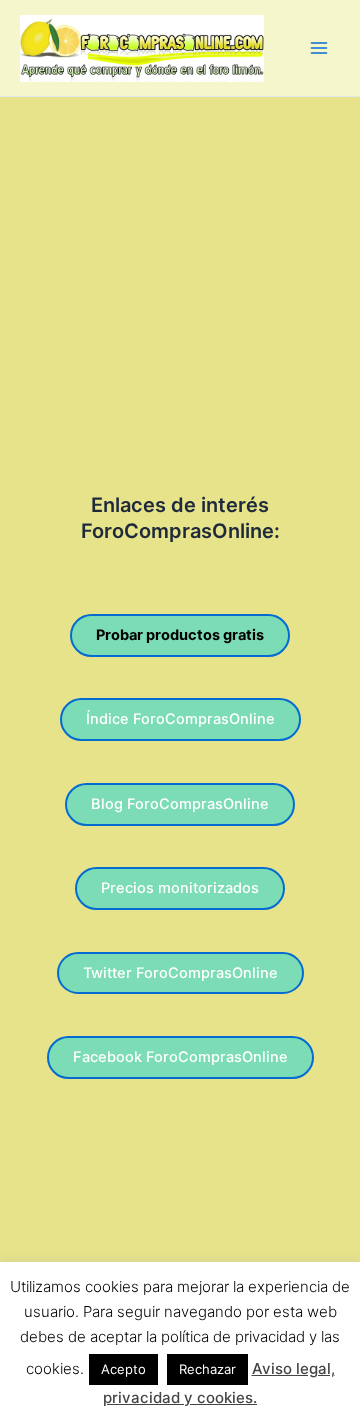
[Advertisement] (180, 287)
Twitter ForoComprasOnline (180, 973)
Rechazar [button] (207, 1369)
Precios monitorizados (180, 888)
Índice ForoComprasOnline (180, 719)
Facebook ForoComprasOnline (180, 1057)
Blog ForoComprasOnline (180, 804)
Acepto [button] (123, 1369)
